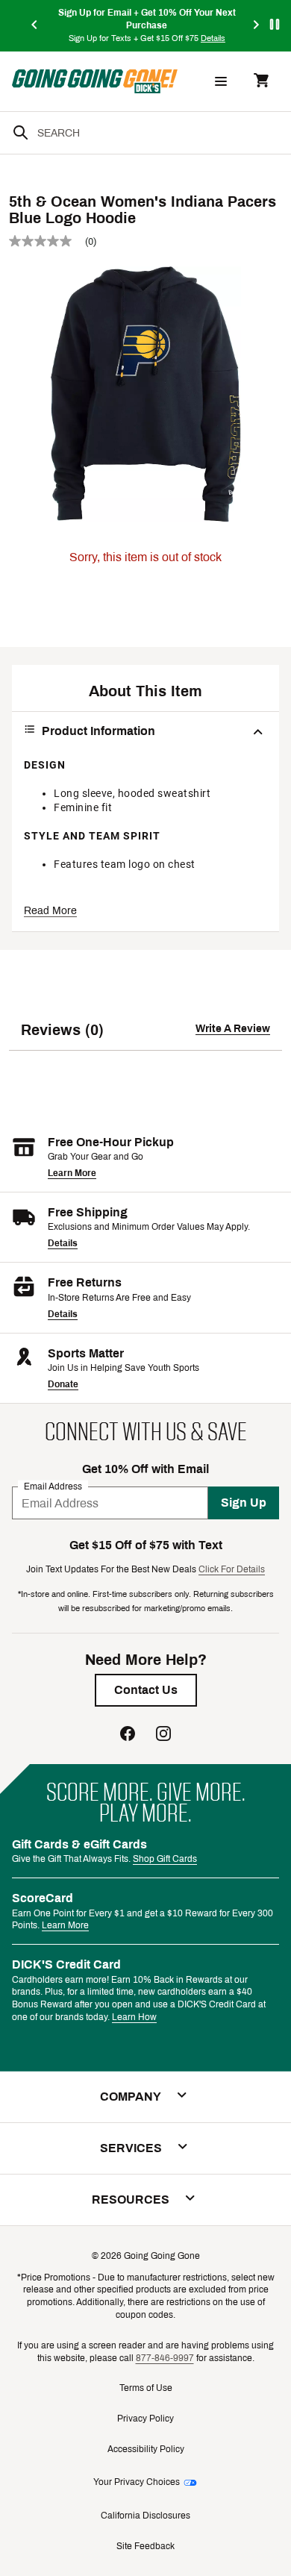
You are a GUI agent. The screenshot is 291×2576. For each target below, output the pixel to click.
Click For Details (232, 1569)
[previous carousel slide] (35, 26)
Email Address (53, 1486)
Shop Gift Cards (165, 1859)
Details (63, 1243)
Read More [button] (50, 911)
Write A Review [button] (233, 1029)
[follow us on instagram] (163, 1735)
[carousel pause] (275, 24)
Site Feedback (145, 2546)
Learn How (134, 2017)
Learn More (72, 1173)
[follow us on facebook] (128, 1735)
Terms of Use (146, 2388)
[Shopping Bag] (261, 82)
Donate (63, 1384)
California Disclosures (145, 2516)
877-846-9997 (165, 2358)
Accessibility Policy (146, 2449)
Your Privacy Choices (137, 2482)
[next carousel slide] (257, 26)
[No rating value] (47, 241)
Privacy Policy (145, 2419)
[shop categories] (221, 81)
